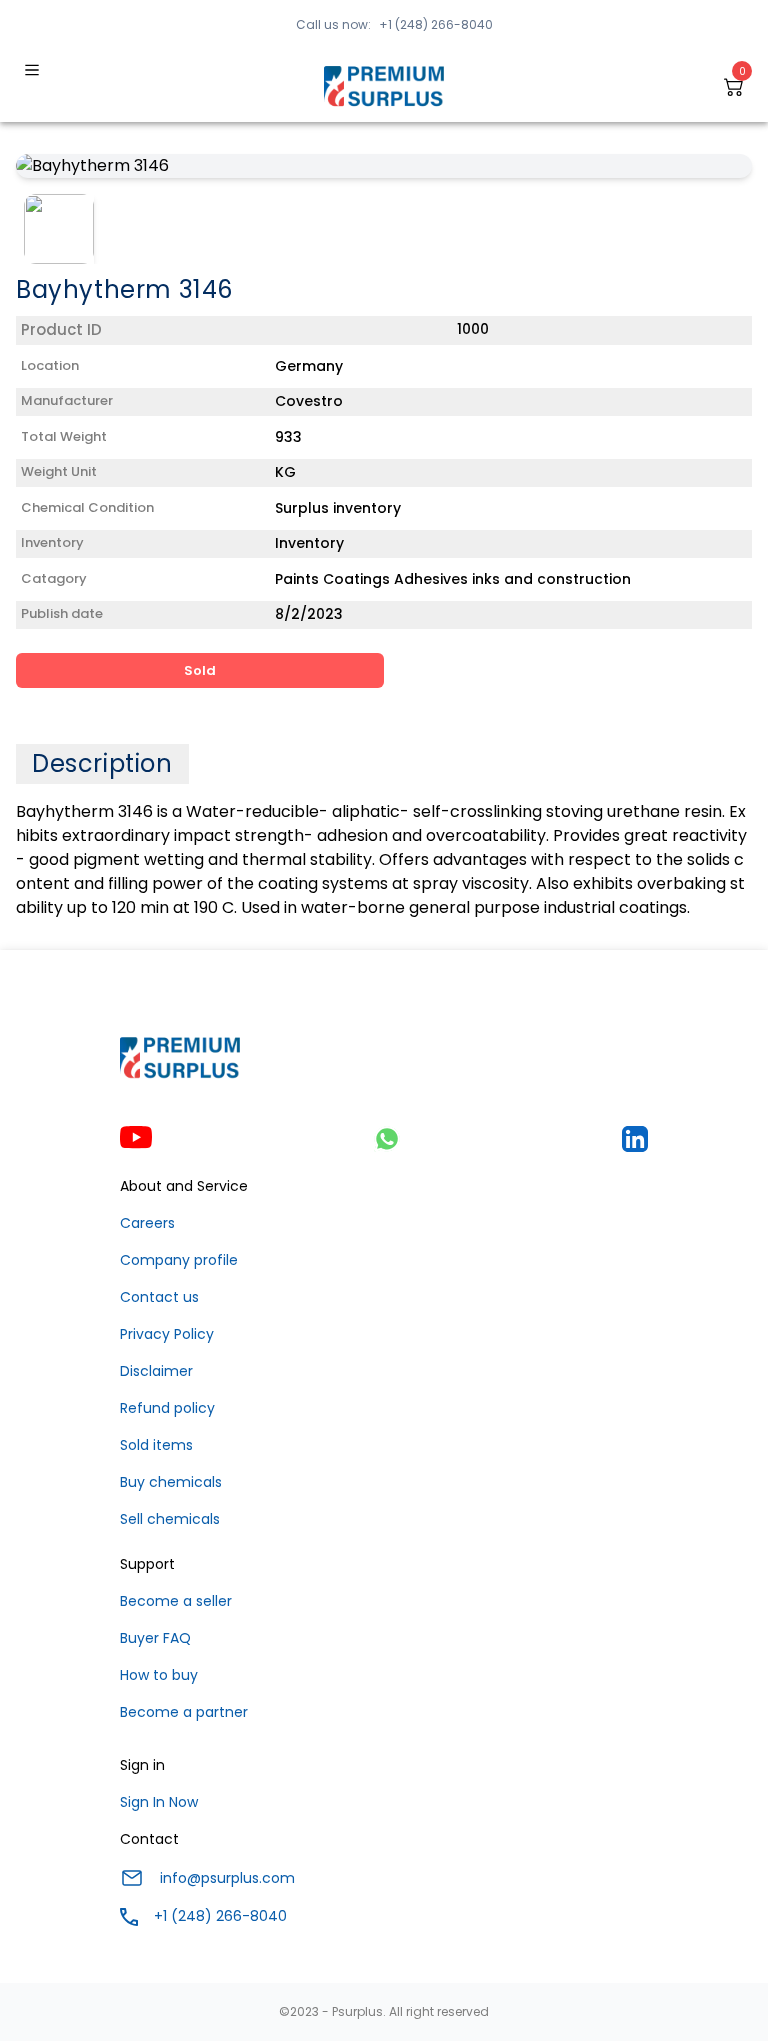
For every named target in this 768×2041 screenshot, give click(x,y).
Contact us (159, 1297)
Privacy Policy (167, 1334)
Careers (147, 1223)
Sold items (156, 1445)
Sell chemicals (170, 1519)
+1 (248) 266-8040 (436, 24)
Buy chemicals (171, 1482)
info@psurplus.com (227, 1878)
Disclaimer (156, 1371)
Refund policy (167, 1408)
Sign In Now (159, 1802)
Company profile (179, 1260)
